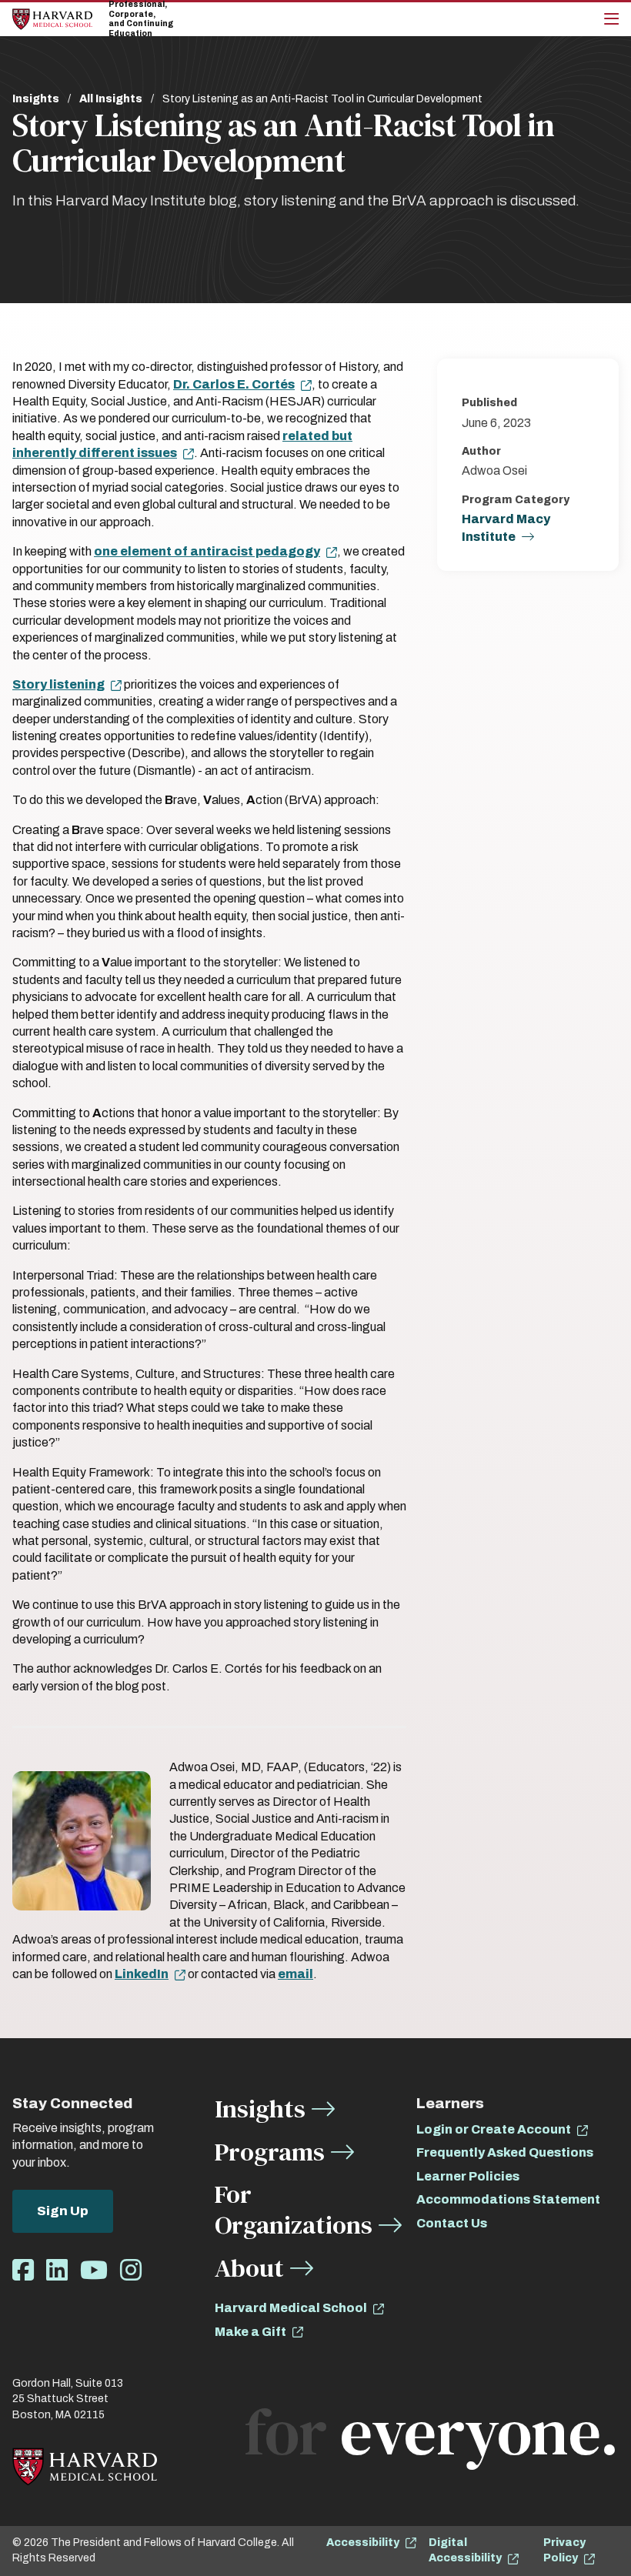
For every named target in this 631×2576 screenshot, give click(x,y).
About (249, 2268)
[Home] (52, 19)
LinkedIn (142, 1974)
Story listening (58, 684)
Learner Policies (468, 2176)
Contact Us (452, 2223)
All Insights (111, 99)
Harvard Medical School (291, 2308)
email (295, 1974)
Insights (36, 99)
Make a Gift (250, 2332)
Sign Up (63, 2211)
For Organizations (294, 2209)
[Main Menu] (611, 19)
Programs (270, 2152)
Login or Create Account (494, 2129)
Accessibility (363, 2543)
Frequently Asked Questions (505, 2152)
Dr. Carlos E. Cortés (234, 384)
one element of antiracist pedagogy (207, 551)
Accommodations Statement (508, 2199)
